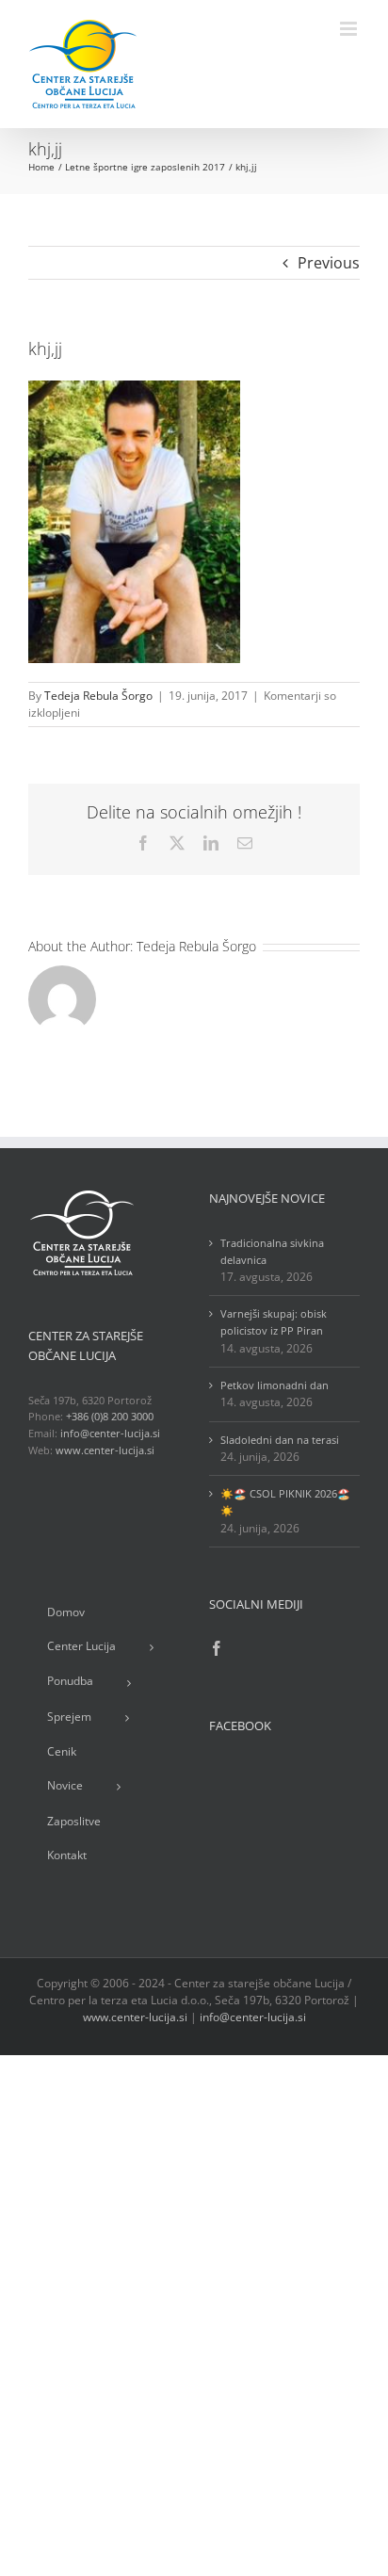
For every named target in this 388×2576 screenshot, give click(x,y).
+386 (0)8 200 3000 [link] (110, 1416)
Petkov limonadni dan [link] (275, 1385)
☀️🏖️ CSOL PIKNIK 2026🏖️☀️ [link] (285, 1502)
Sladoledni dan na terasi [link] (280, 1440)
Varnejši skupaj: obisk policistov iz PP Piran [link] (274, 1322)
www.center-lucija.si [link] (105, 1450)
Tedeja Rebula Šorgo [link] (98, 696)
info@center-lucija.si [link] (110, 1433)
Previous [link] (329, 263)
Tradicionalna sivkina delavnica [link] (272, 1251)
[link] (82, 64)
